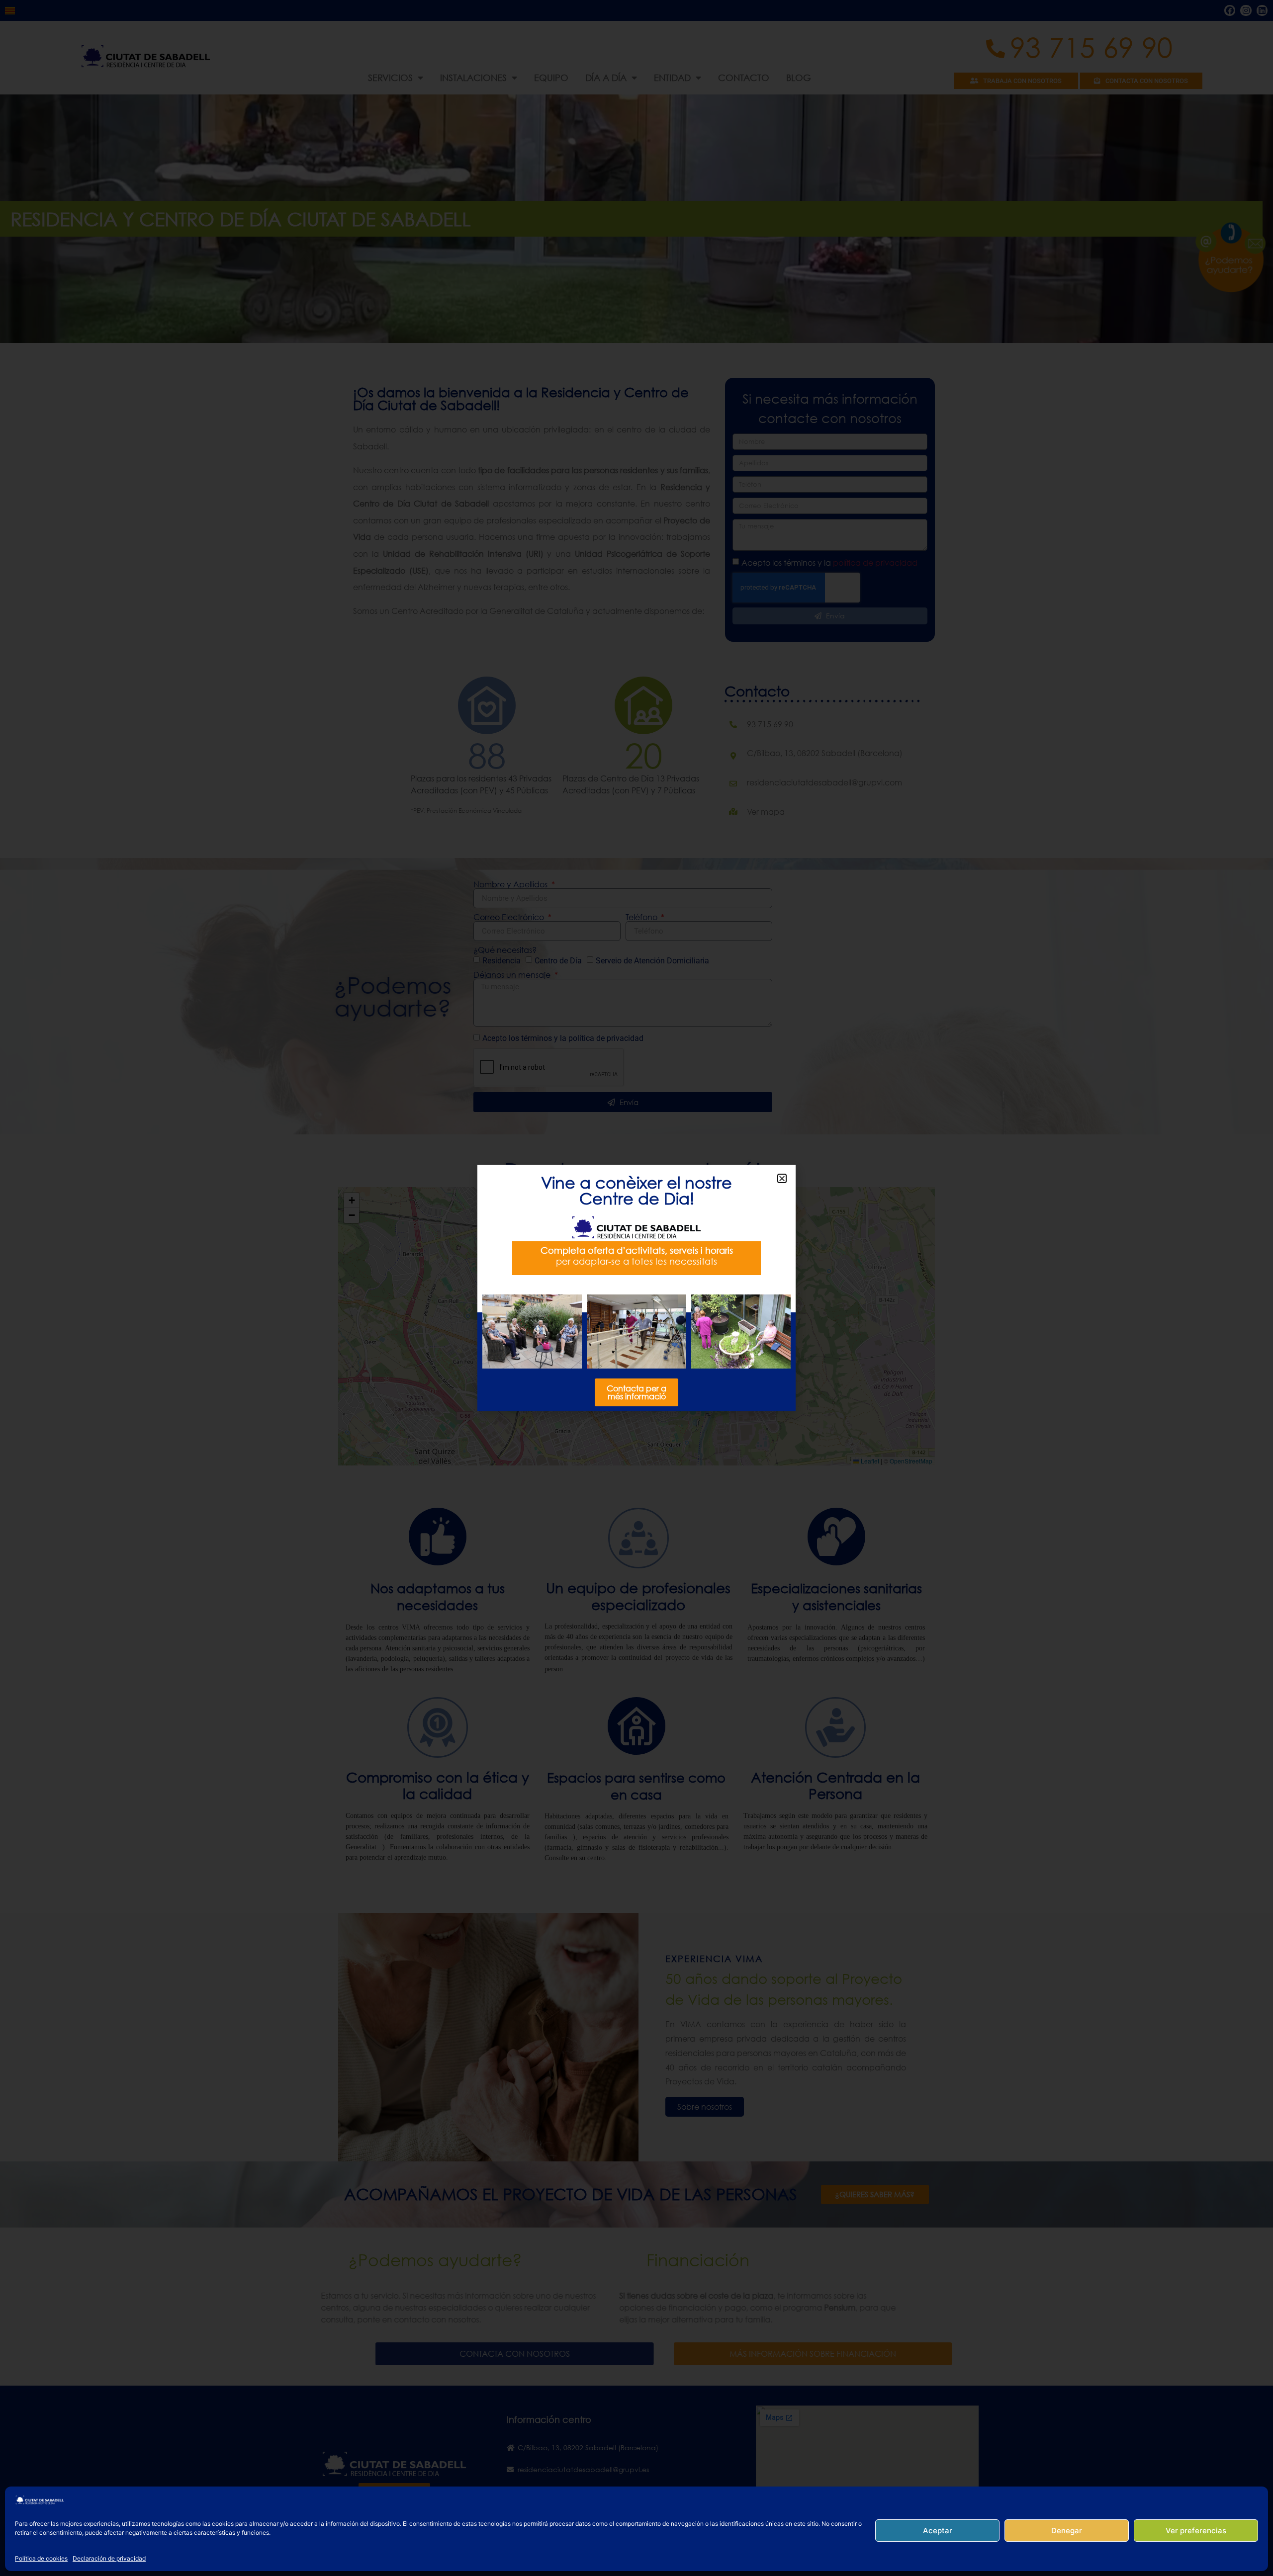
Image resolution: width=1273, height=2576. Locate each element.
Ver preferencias (1196, 2531)
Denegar (1067, 2531)
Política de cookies (41, 2558)
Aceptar (938, 2531)
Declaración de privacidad (109, 2558)
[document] (636, 1288)
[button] (782, 1178)
